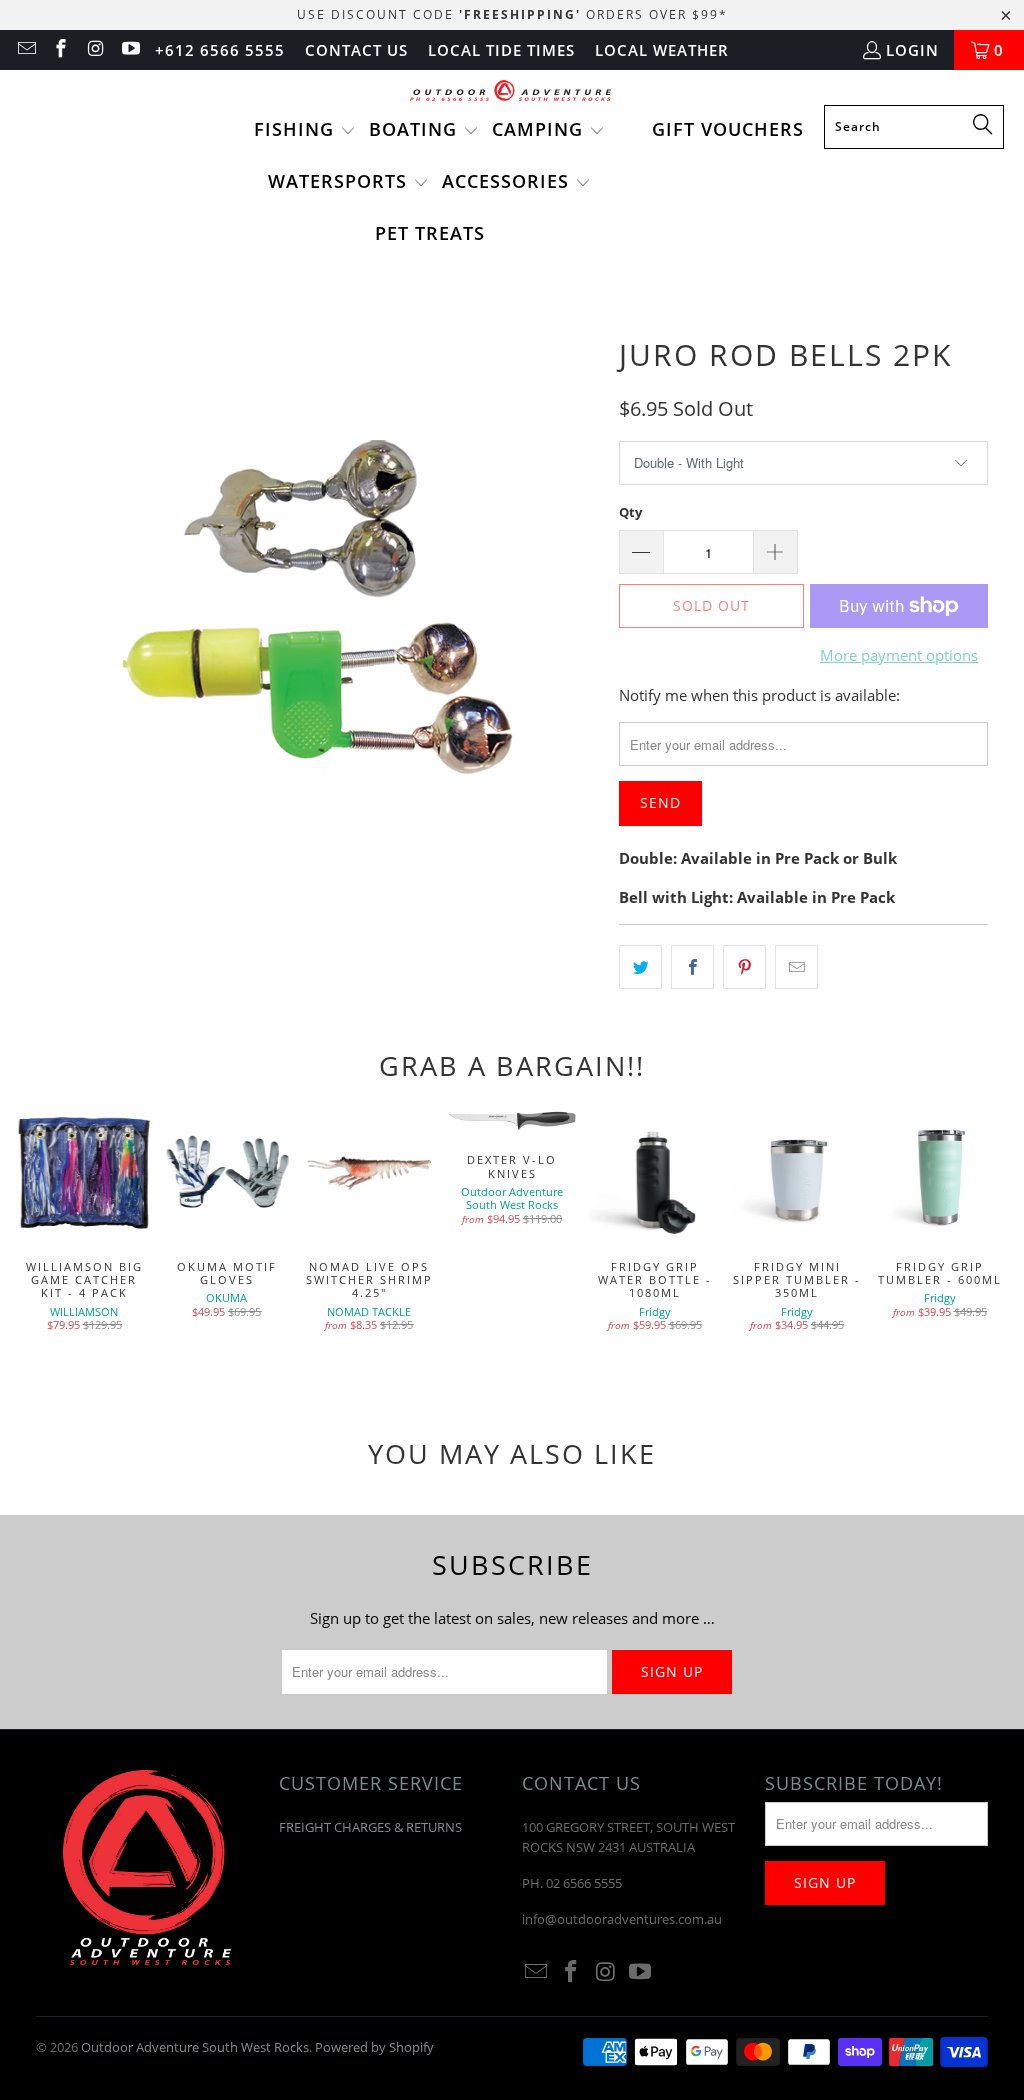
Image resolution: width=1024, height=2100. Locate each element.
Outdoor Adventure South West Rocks (195, 2047)
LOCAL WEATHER (662, 50)
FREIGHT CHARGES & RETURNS (370, 1827)
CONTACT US (356, 50)
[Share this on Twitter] (640, 967)
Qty (630, 512)
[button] (305, 131)
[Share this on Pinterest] (744, 967)
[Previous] (34, 1239)
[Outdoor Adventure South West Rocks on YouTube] (129, 50)
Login (912, 50)
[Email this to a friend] (796, 967)
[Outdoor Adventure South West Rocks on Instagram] (94, 50)
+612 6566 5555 (220, 50)
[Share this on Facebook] (692, 967)
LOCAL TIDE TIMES (501, 50)
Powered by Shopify (374, 2047)
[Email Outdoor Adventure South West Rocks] (25, 50)
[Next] (990, 1239)
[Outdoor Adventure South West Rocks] (512, 92)
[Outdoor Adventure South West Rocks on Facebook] (60, 50)
